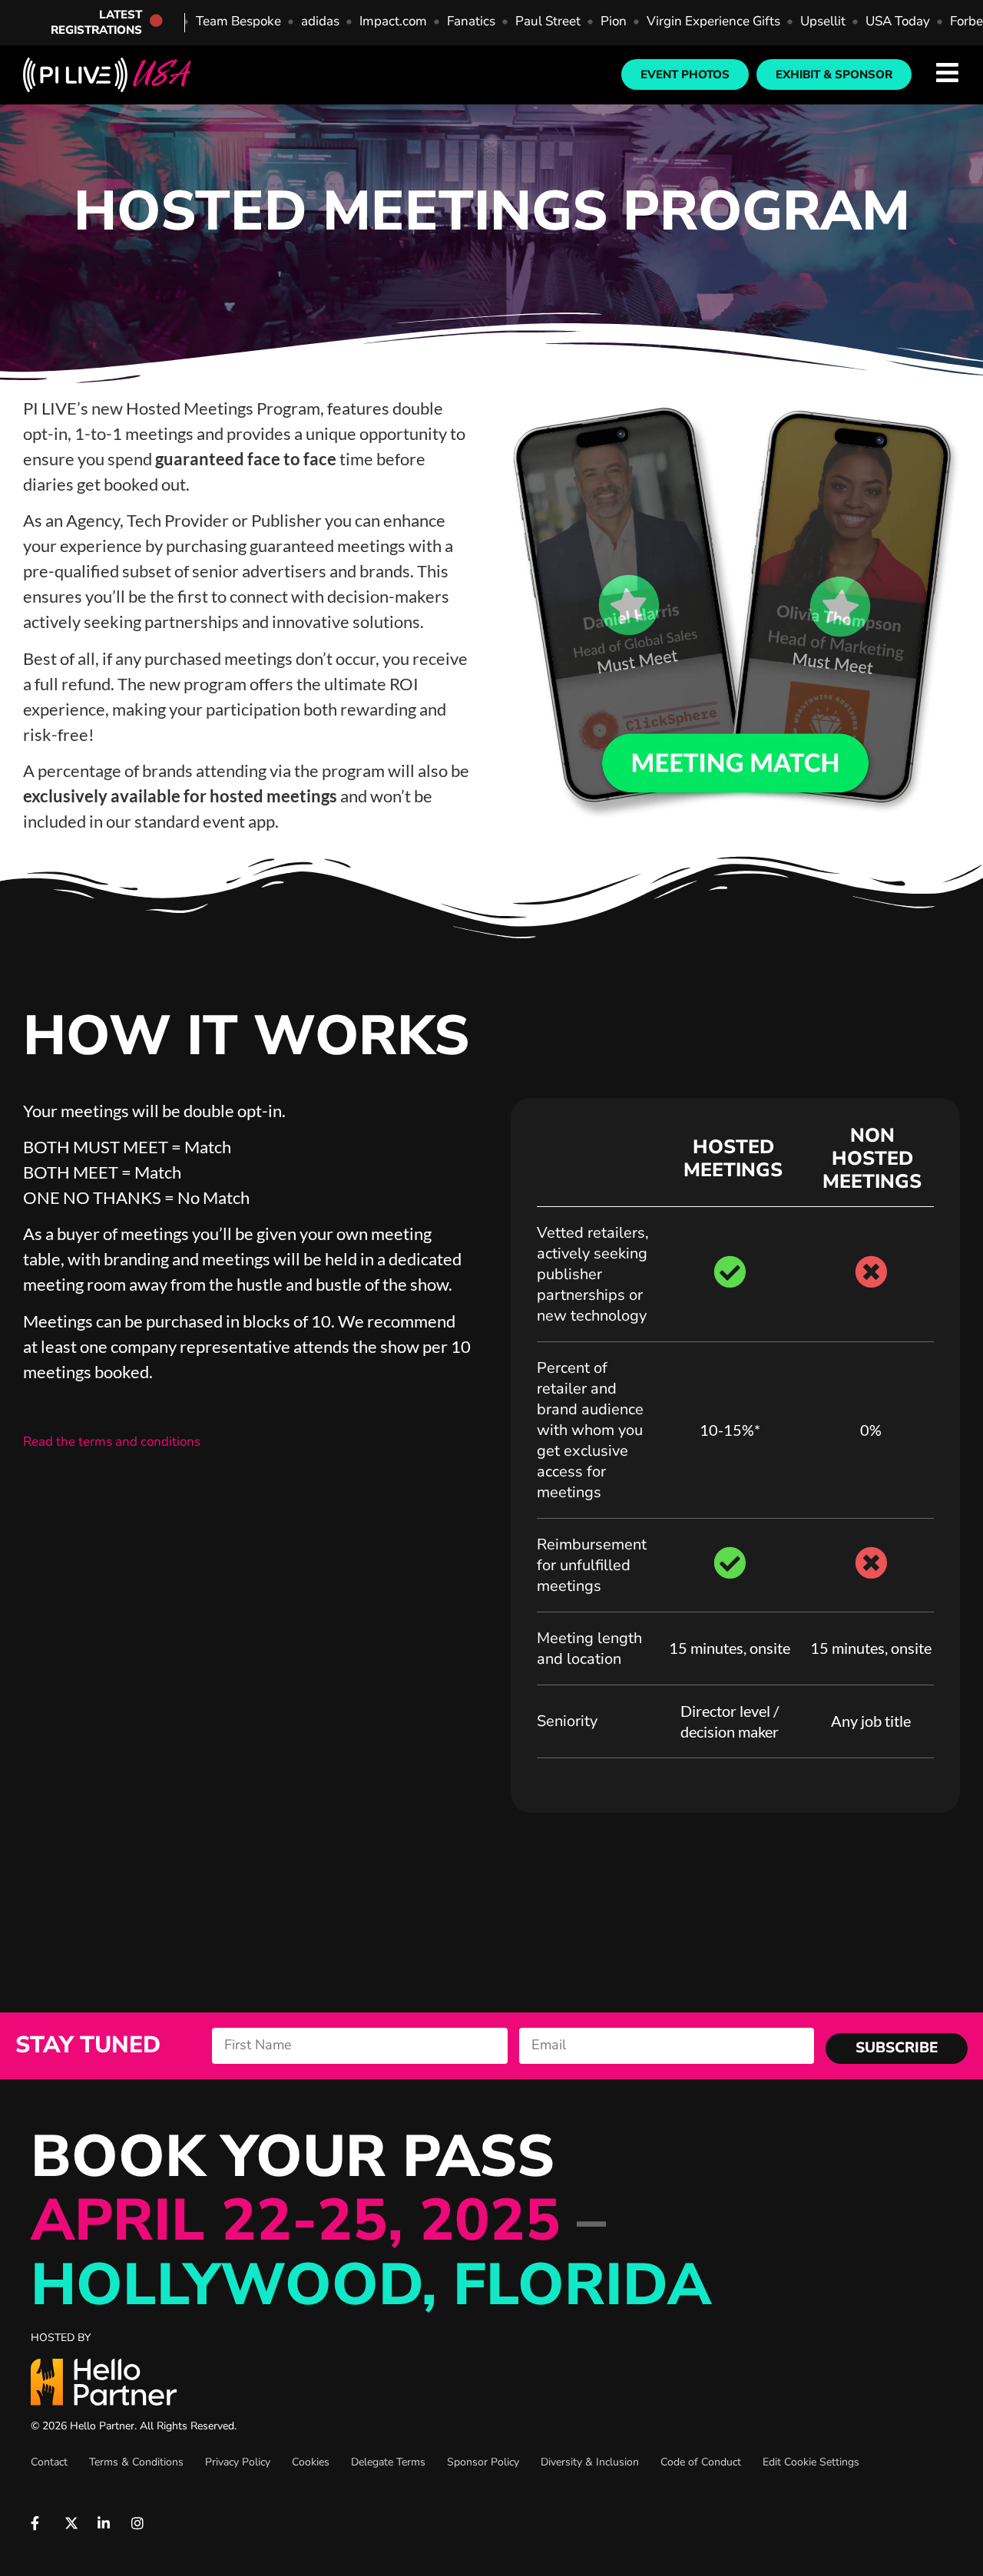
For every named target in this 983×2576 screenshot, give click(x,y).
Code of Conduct (701, 2462)
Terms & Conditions (136, 2462)
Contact (49, 2462)
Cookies (311, 2462)
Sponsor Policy (483, 2462)
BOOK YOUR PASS (371, 2221)
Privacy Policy (238, 2462)
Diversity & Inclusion (590, 2462)
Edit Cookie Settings (811, 2462)
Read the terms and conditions (112, 1442)
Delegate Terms (388, 2462)
